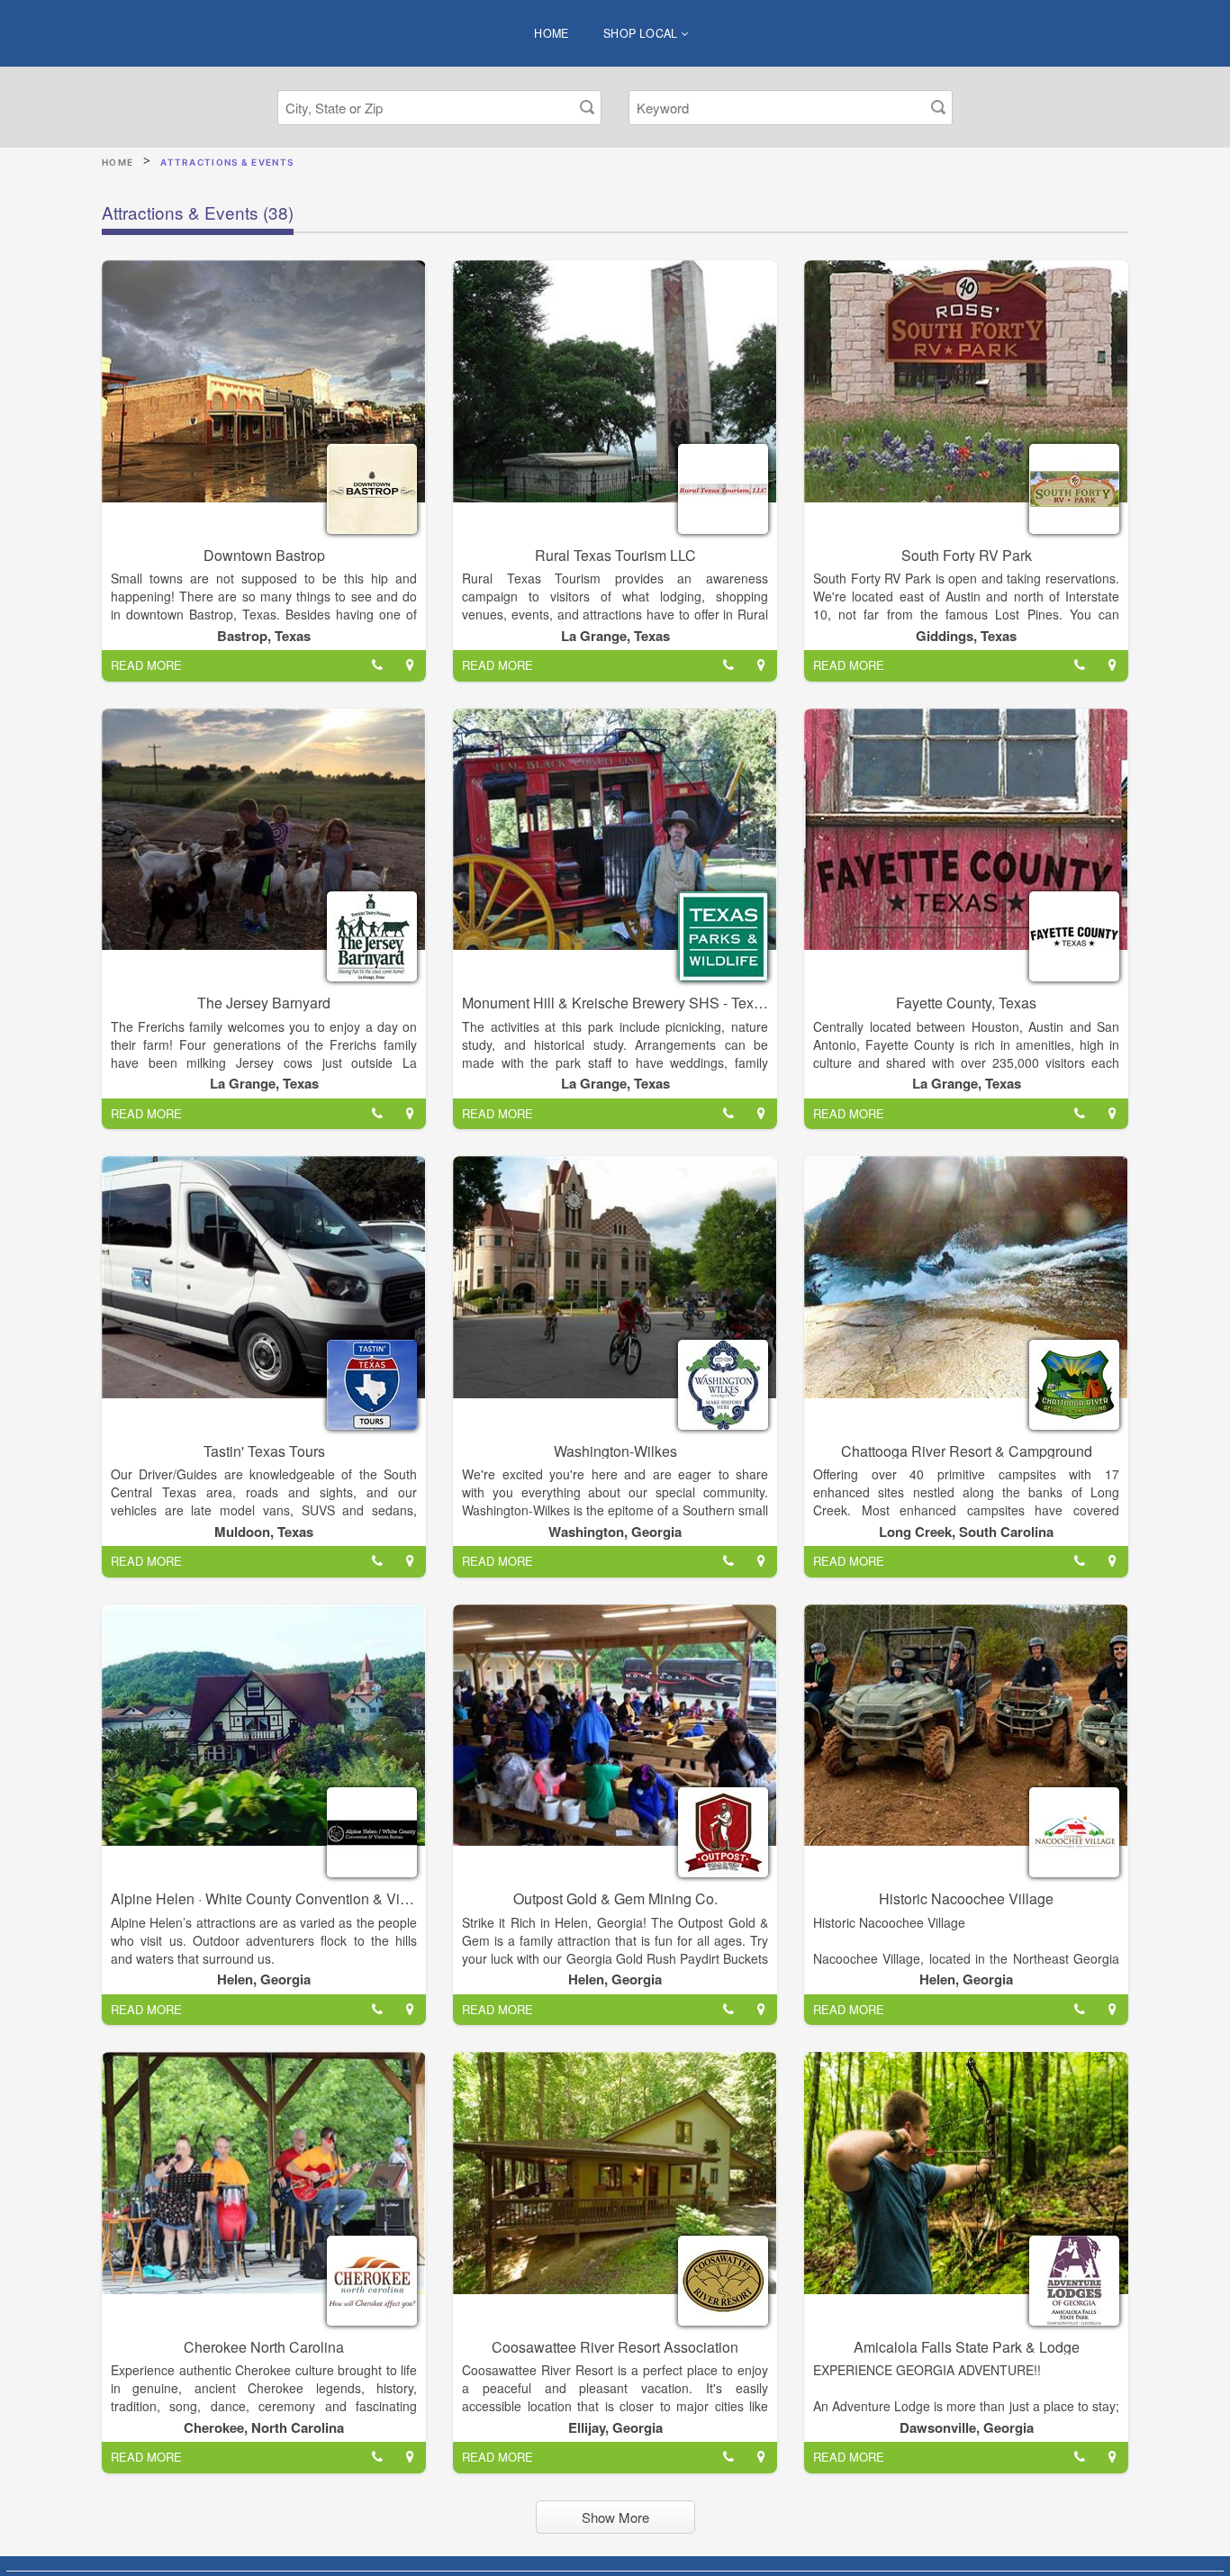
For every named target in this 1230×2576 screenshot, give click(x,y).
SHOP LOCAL (642, 33)
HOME (552, 33)
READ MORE (146, 665)
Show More (615, 2517)
